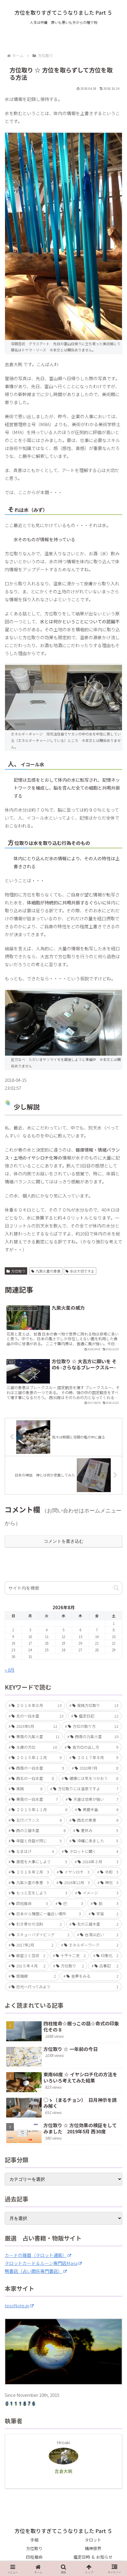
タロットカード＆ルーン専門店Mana (41, 2263)
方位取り (18, 1271)
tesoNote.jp (17, 2305)
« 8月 (10, 1670)
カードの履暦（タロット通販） (36, 2255)
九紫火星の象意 (48, 1271)
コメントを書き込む (64, 1541)
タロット (93, 2540)
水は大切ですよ (82, 1271)
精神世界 (93, 2548)
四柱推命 (34, 2557)
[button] (116, 1588)
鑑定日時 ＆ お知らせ (93, 2557)
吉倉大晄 (63, 2471)
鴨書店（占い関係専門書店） (34, 2271)
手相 (34, 2540)
